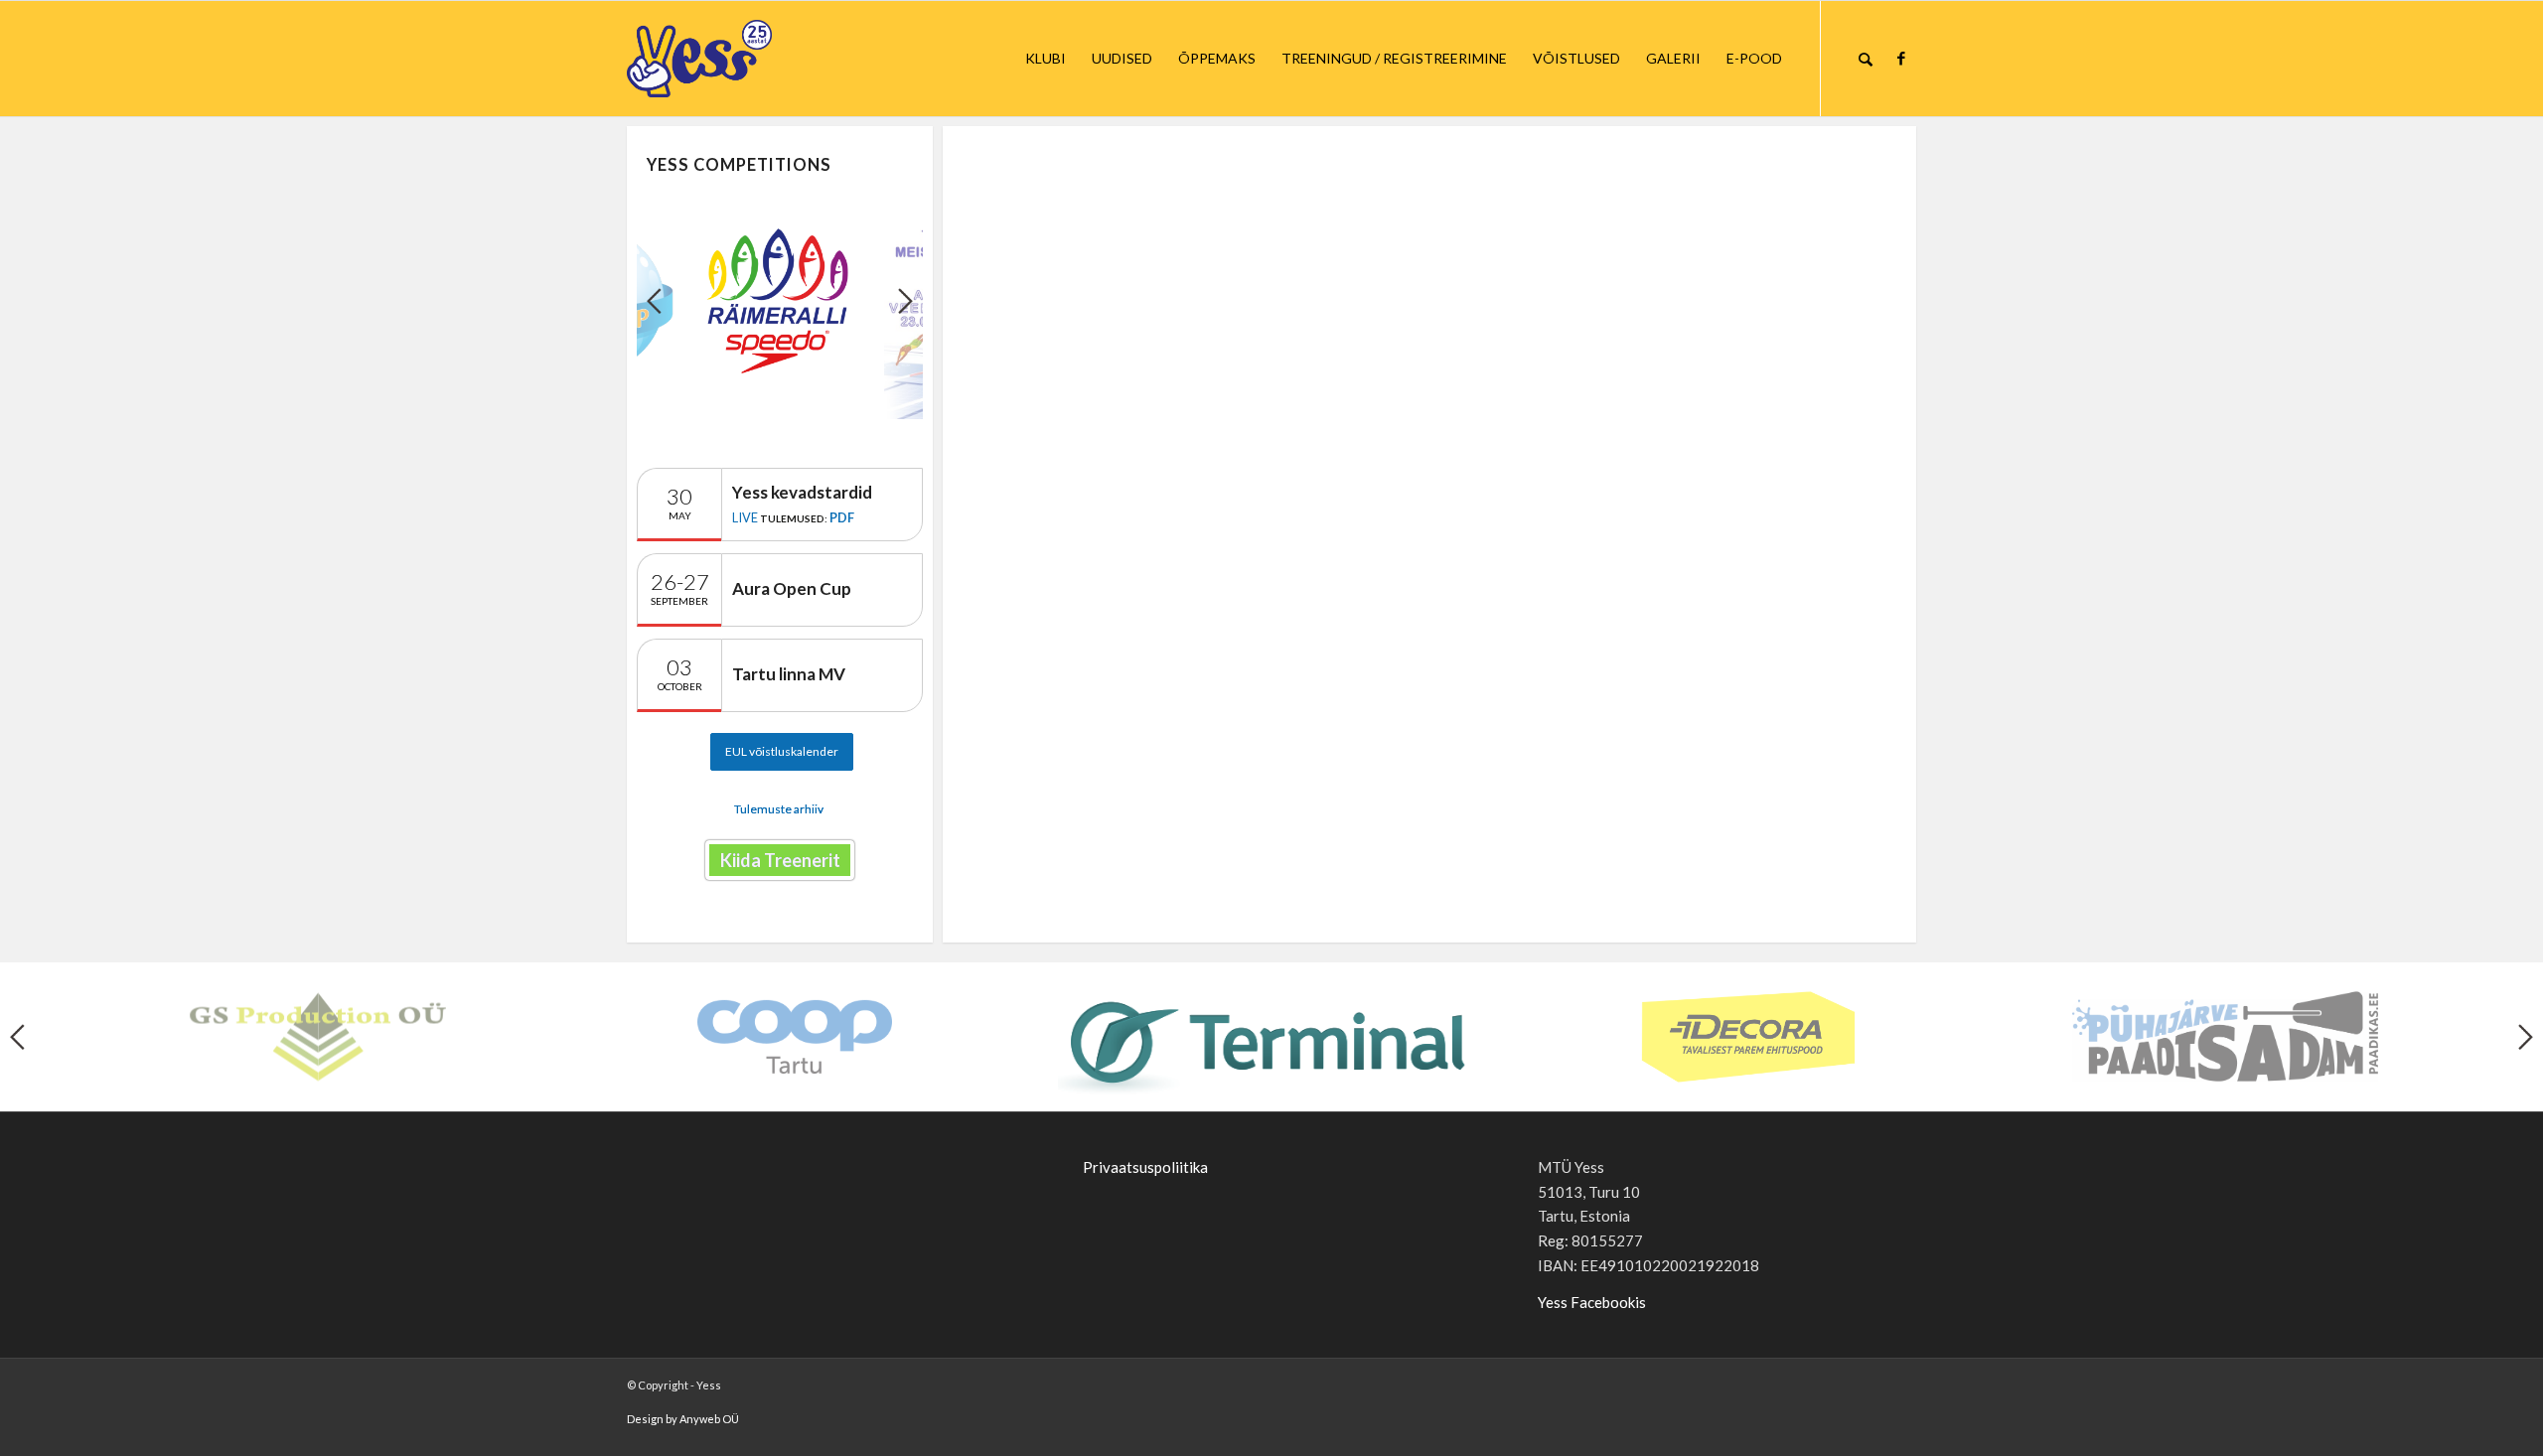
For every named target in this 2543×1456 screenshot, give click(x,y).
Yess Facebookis (1592, 1302)
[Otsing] (1866, 59)
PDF (842, 517)
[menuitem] (1046, 59)
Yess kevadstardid (802, 492)
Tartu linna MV (789, 674)
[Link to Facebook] (1901, 58)
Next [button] (905, 301)
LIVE (745, 517)
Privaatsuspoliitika (1145, 1167)
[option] (780, 300)
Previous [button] (654, 301)
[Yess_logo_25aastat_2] (774, 59)
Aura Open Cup (792, 588)
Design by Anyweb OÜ (683, 1419)
